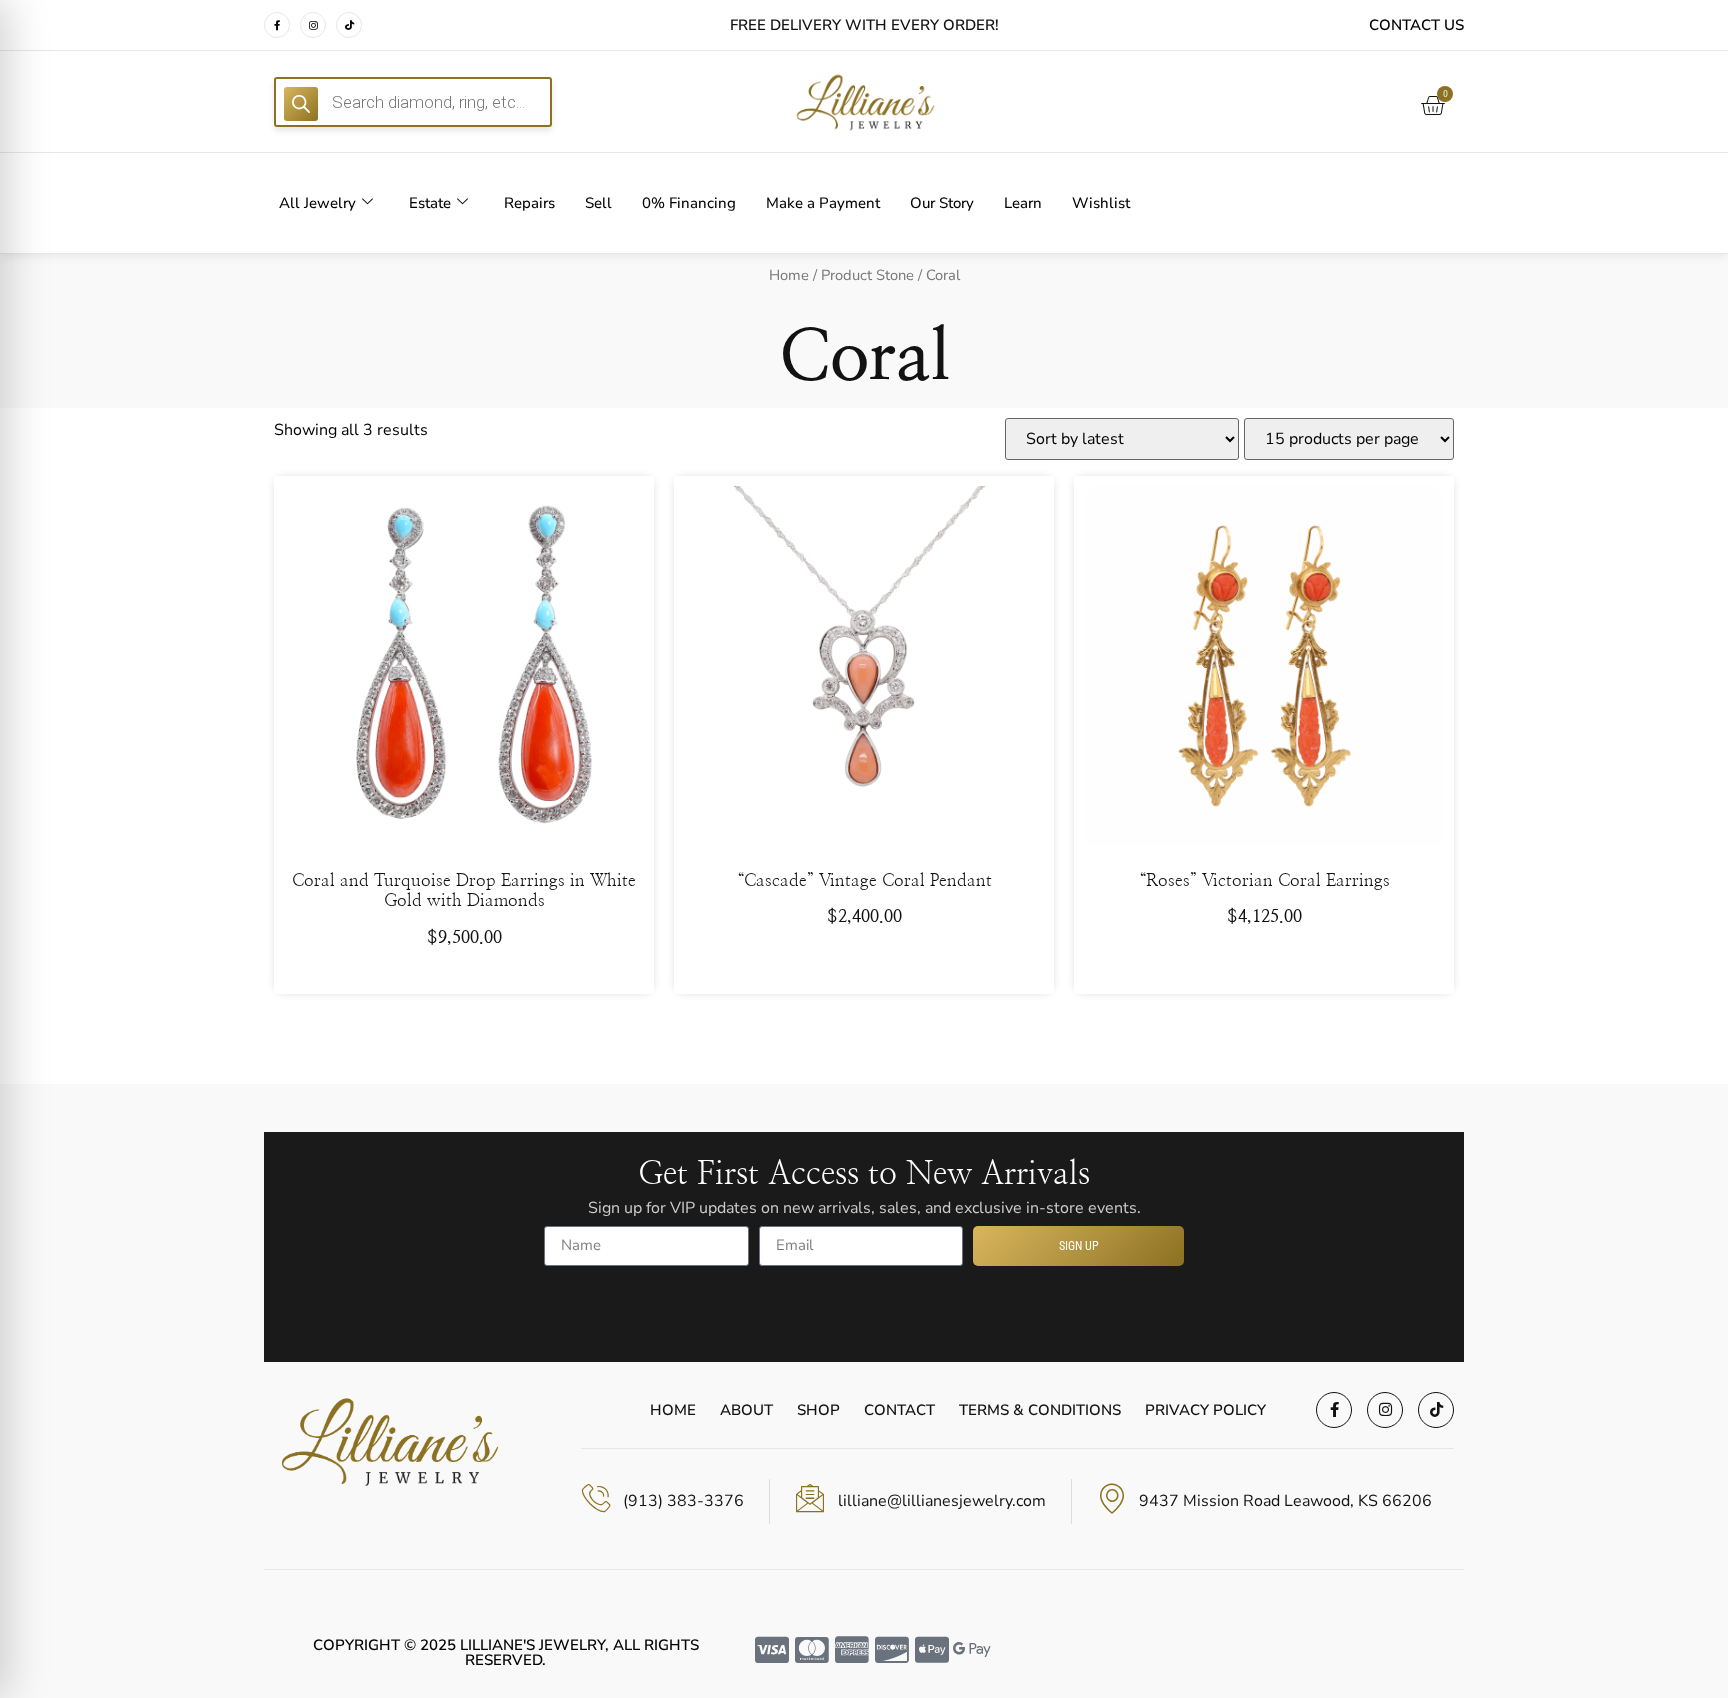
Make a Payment (823, 203)
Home (789, 275)
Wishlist (1101, 203)
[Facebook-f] (277, 25)
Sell (598, 203)
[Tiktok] (349, 25)
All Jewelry (317, 203)
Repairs (529, 203)
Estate (430, 203)
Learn (1023, 203)
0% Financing (689, 203)
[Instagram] (313, 25)
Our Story (942, 203)
